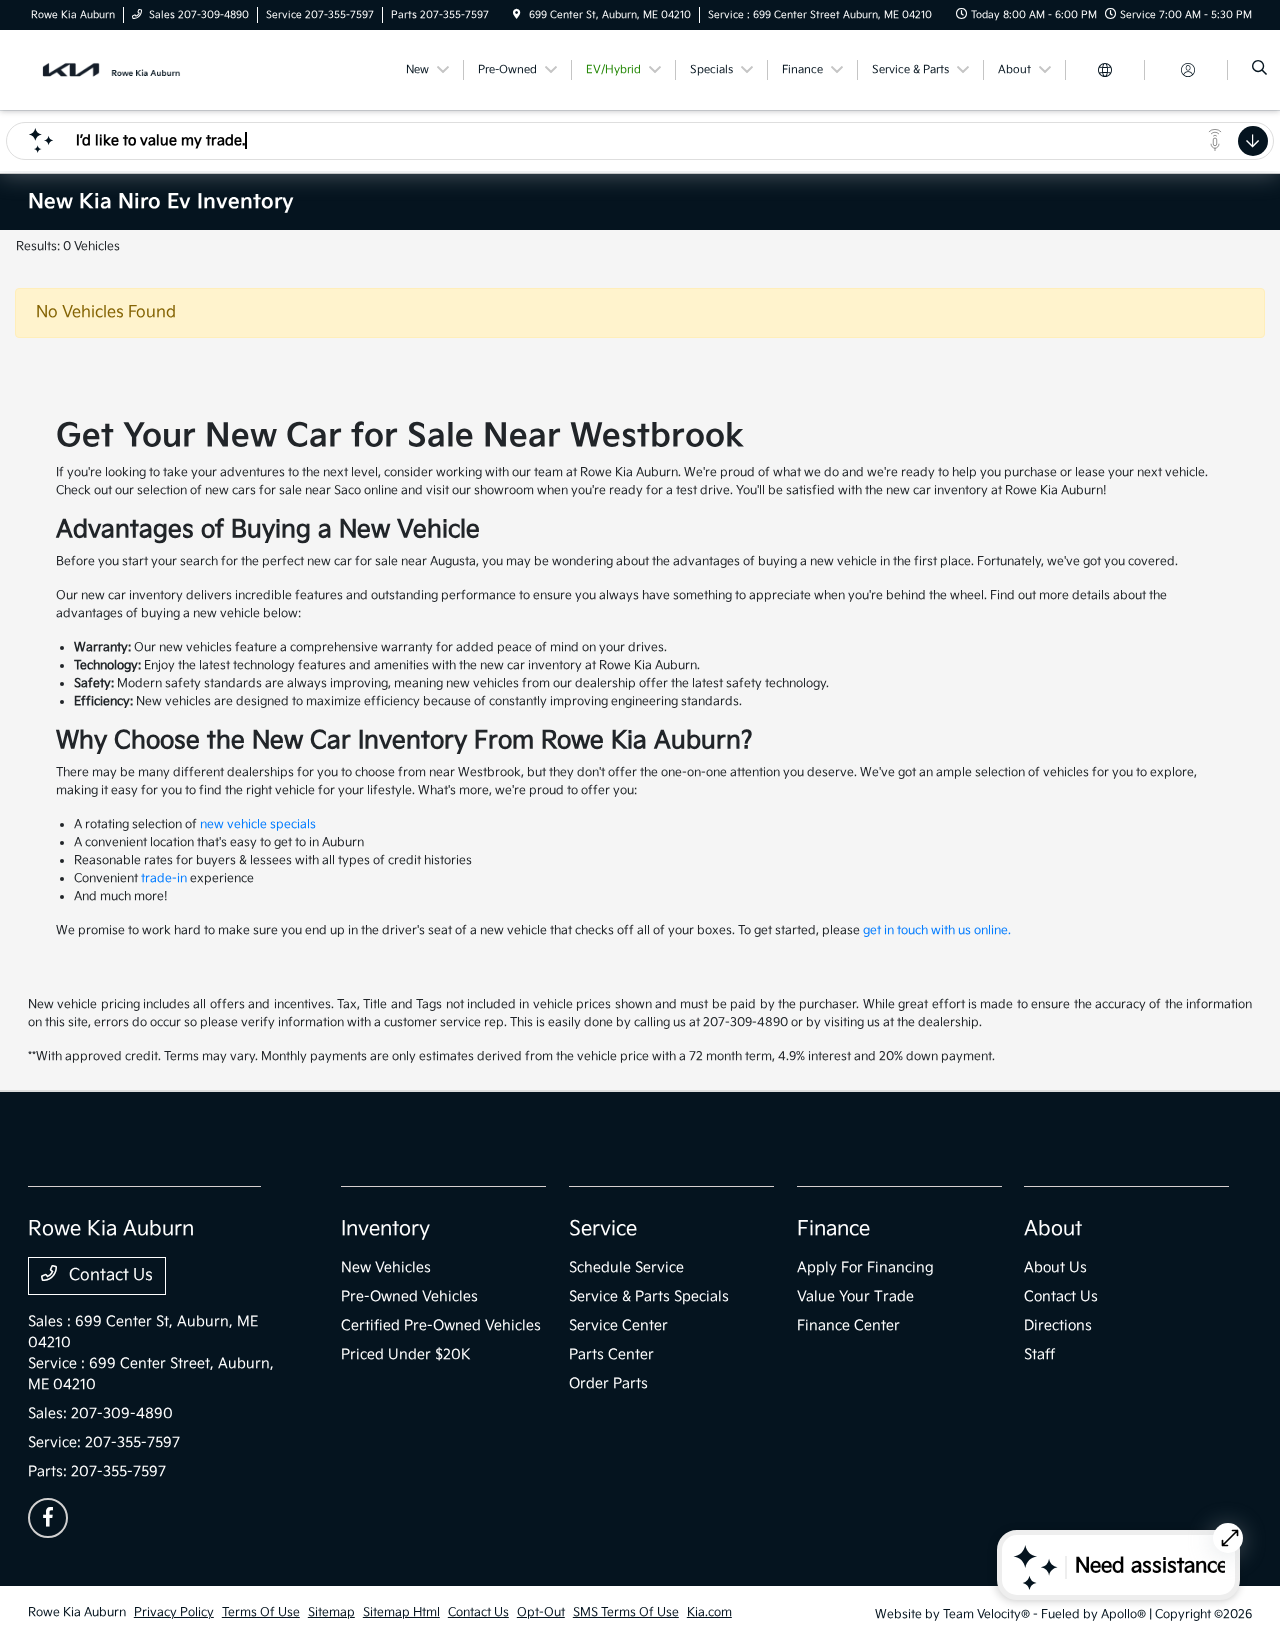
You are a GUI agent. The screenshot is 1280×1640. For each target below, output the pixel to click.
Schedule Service (626, 1267)
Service (603, 1229)
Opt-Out (541, 1612)
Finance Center (848, 1325)
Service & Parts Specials (649, 1296)
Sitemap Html (401, 1612)
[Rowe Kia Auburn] (118, 69)
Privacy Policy (174, 1612)
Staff (1039, 1354)
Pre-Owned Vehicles (409, 1296)
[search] (1259, 70)
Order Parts (608, 1383)
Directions (1058, 1325)
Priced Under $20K (406, 1354)
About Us (1055, 1267)
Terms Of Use (261, 1612)
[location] (517, 15)
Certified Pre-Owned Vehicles (441, 1325)
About (1053, 1229)
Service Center (618, 1325)
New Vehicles (386, 1267)
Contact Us (109, 1275)
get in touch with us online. (937, 930)
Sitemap (331, 1612)
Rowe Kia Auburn (77, 1612)
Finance (833, 1229)
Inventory (385, 1229)
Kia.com (709, 1612)
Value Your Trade (855, 1296)
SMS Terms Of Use (626, 1612)
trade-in (164, 878)
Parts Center (611, 1354)
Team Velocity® (986, 1614)
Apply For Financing (865, 1267)
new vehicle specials (258, 824)
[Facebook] (48, 1518)
